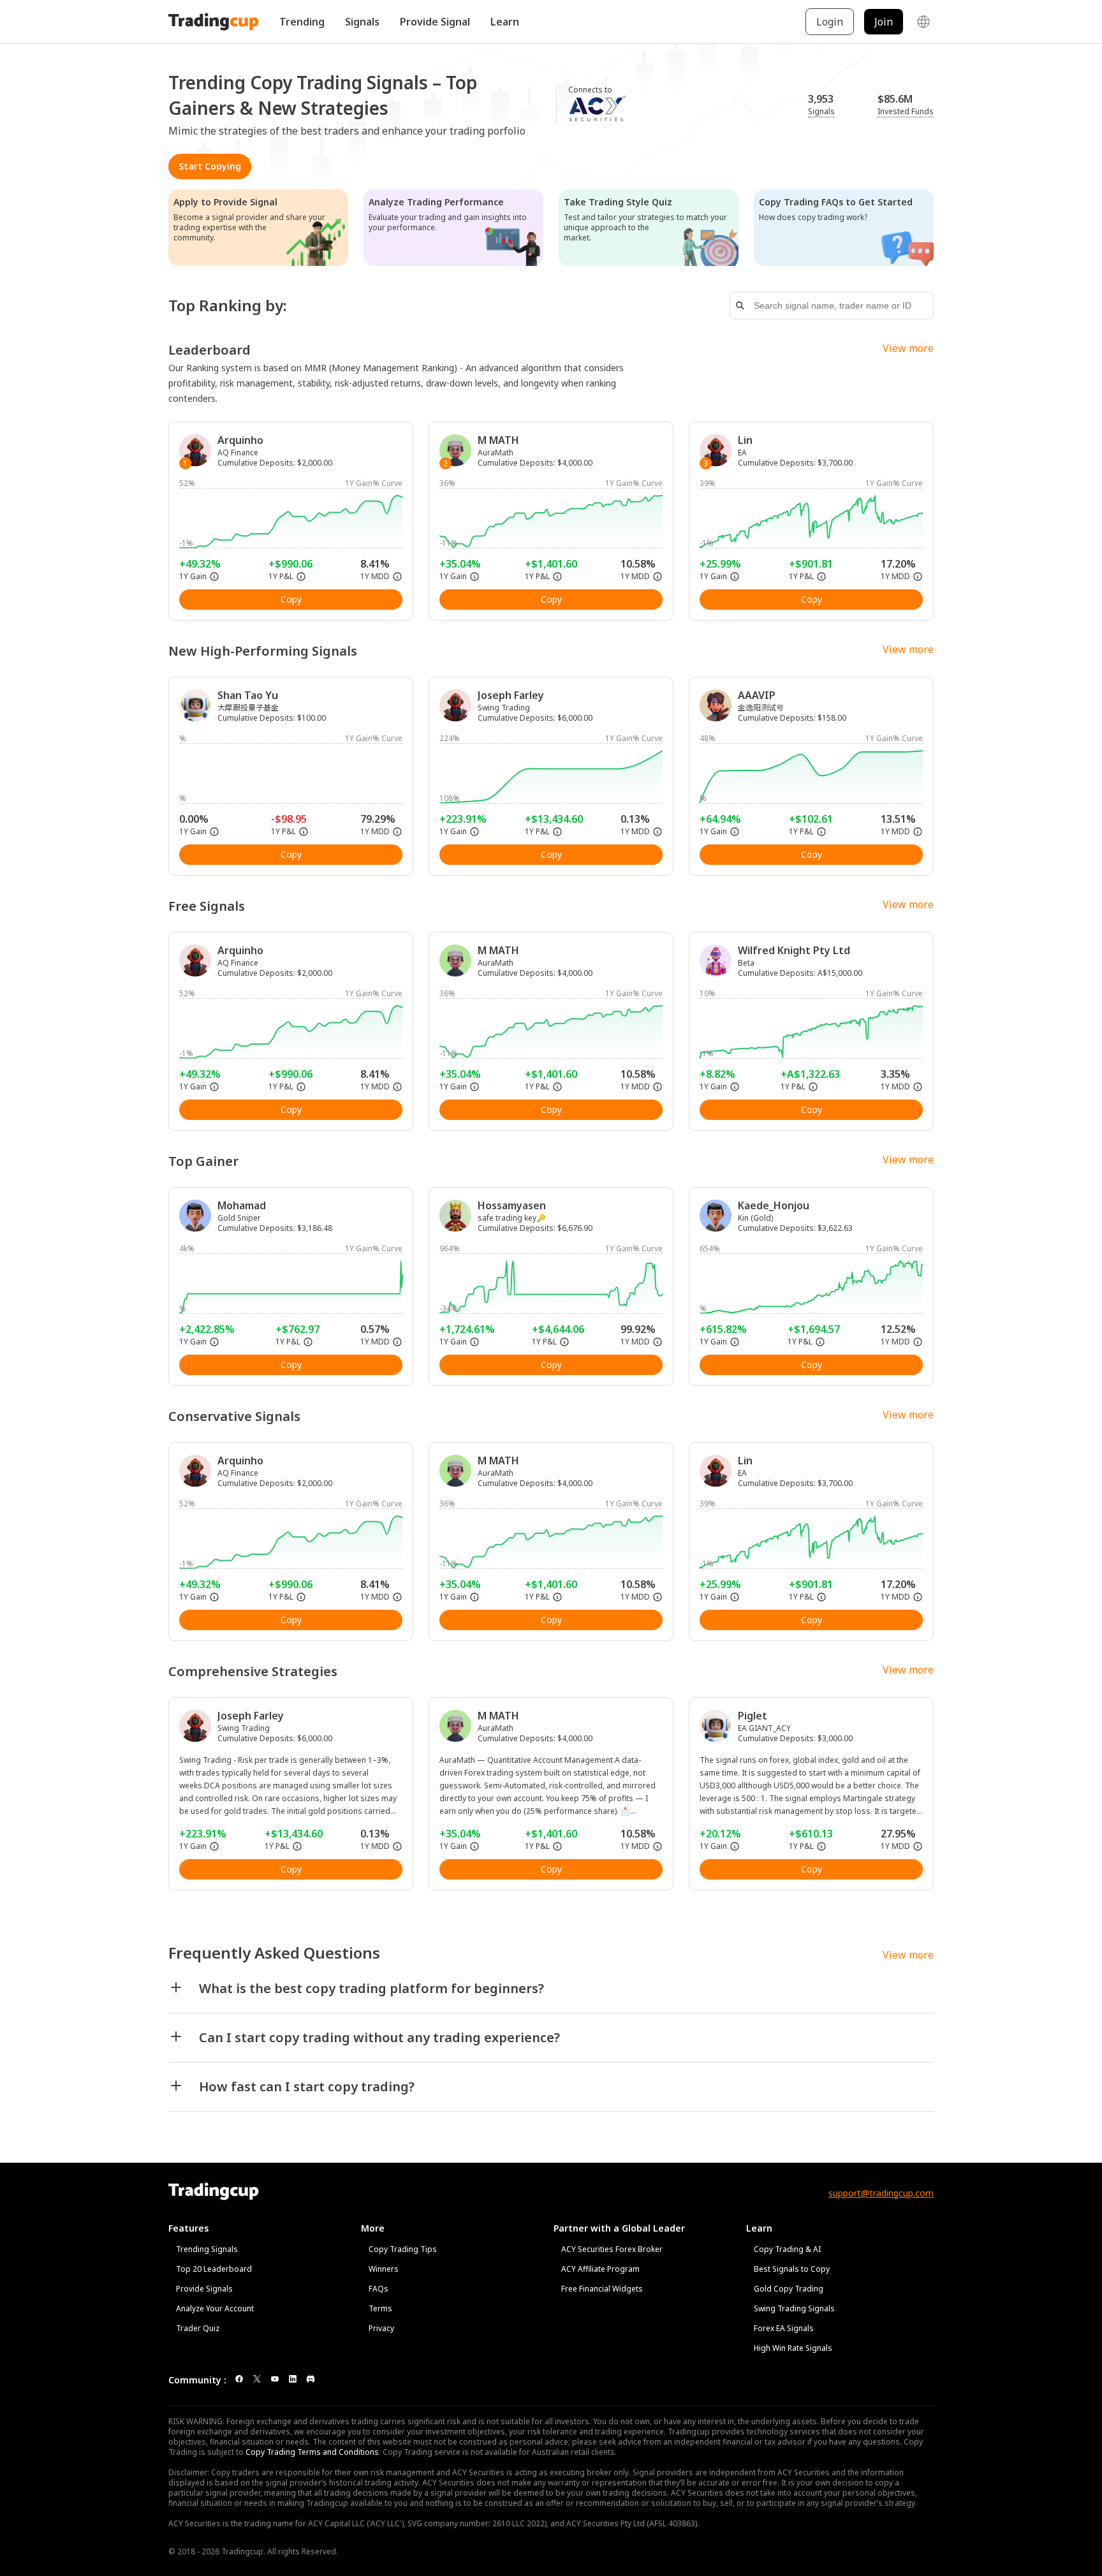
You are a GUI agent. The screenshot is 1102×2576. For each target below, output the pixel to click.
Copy (291, 599)
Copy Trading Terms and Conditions (312, 2452)
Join (884, 22)
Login (830, 22)
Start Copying (210, 166)
